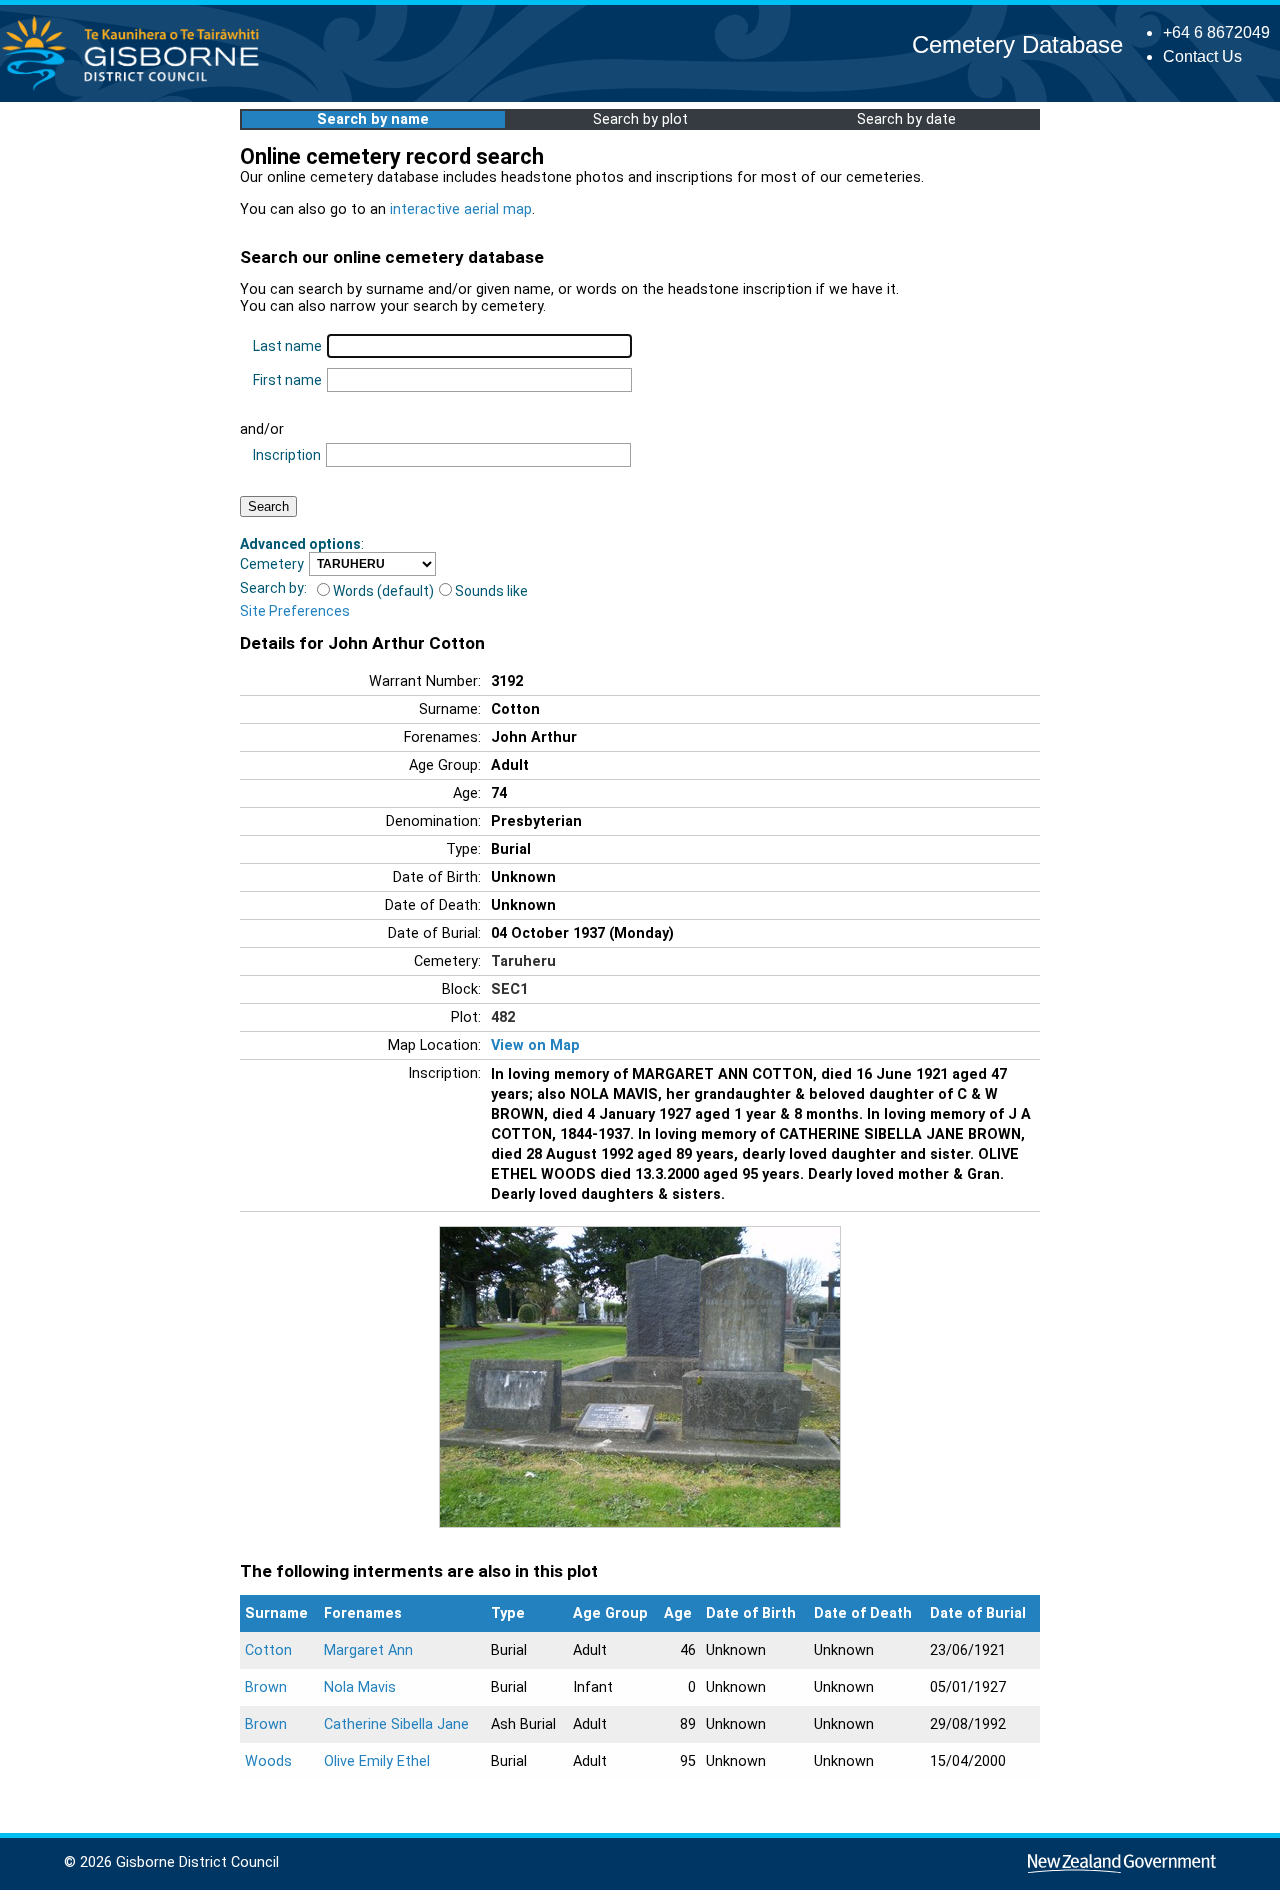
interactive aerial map (461, 209)
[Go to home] (136, 89)
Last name (287, 346)
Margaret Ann (368, 1650)
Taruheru (523, 961)
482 (503, 1017)
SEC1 (509, 989)
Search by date (906, 119)
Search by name (373, 119)
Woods (268, 1761)
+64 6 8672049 (1216, 32)
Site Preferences (295, 611)
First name (287, 380)
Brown (266, 1687)
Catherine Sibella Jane (396, 1724)
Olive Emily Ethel (377, 1761)
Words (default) (383, 591)
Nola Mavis (360, 1687)
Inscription (287, 455)
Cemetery (272, 564)
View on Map (535, 1045)
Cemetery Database (1017, 44)
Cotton (268, 1650)
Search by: (273, 588)
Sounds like (491, 591)
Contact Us (1202, 56)
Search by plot (640, 119)
